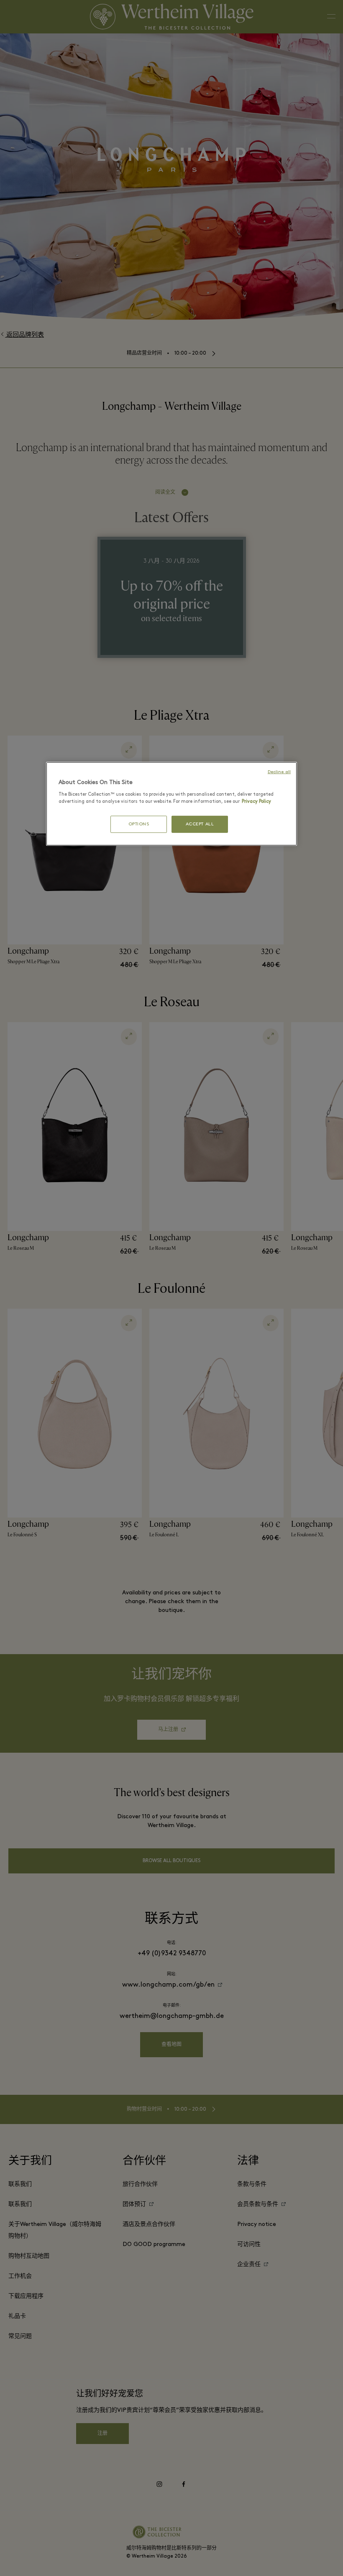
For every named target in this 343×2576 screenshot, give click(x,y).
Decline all (279, 772)
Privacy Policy (256, 802)
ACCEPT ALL (200, 824)
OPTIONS (139, 824)
